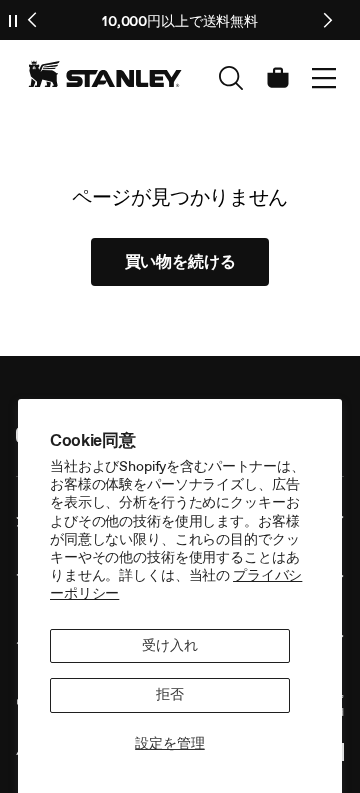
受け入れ (169, 645)
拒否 (170, 694)
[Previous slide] (33, 20)
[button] (324, 78)
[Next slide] (327, 20)
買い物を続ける (180, 261)
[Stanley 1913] (105, 74)
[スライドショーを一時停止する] (13, 20)
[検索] (231, 78)
